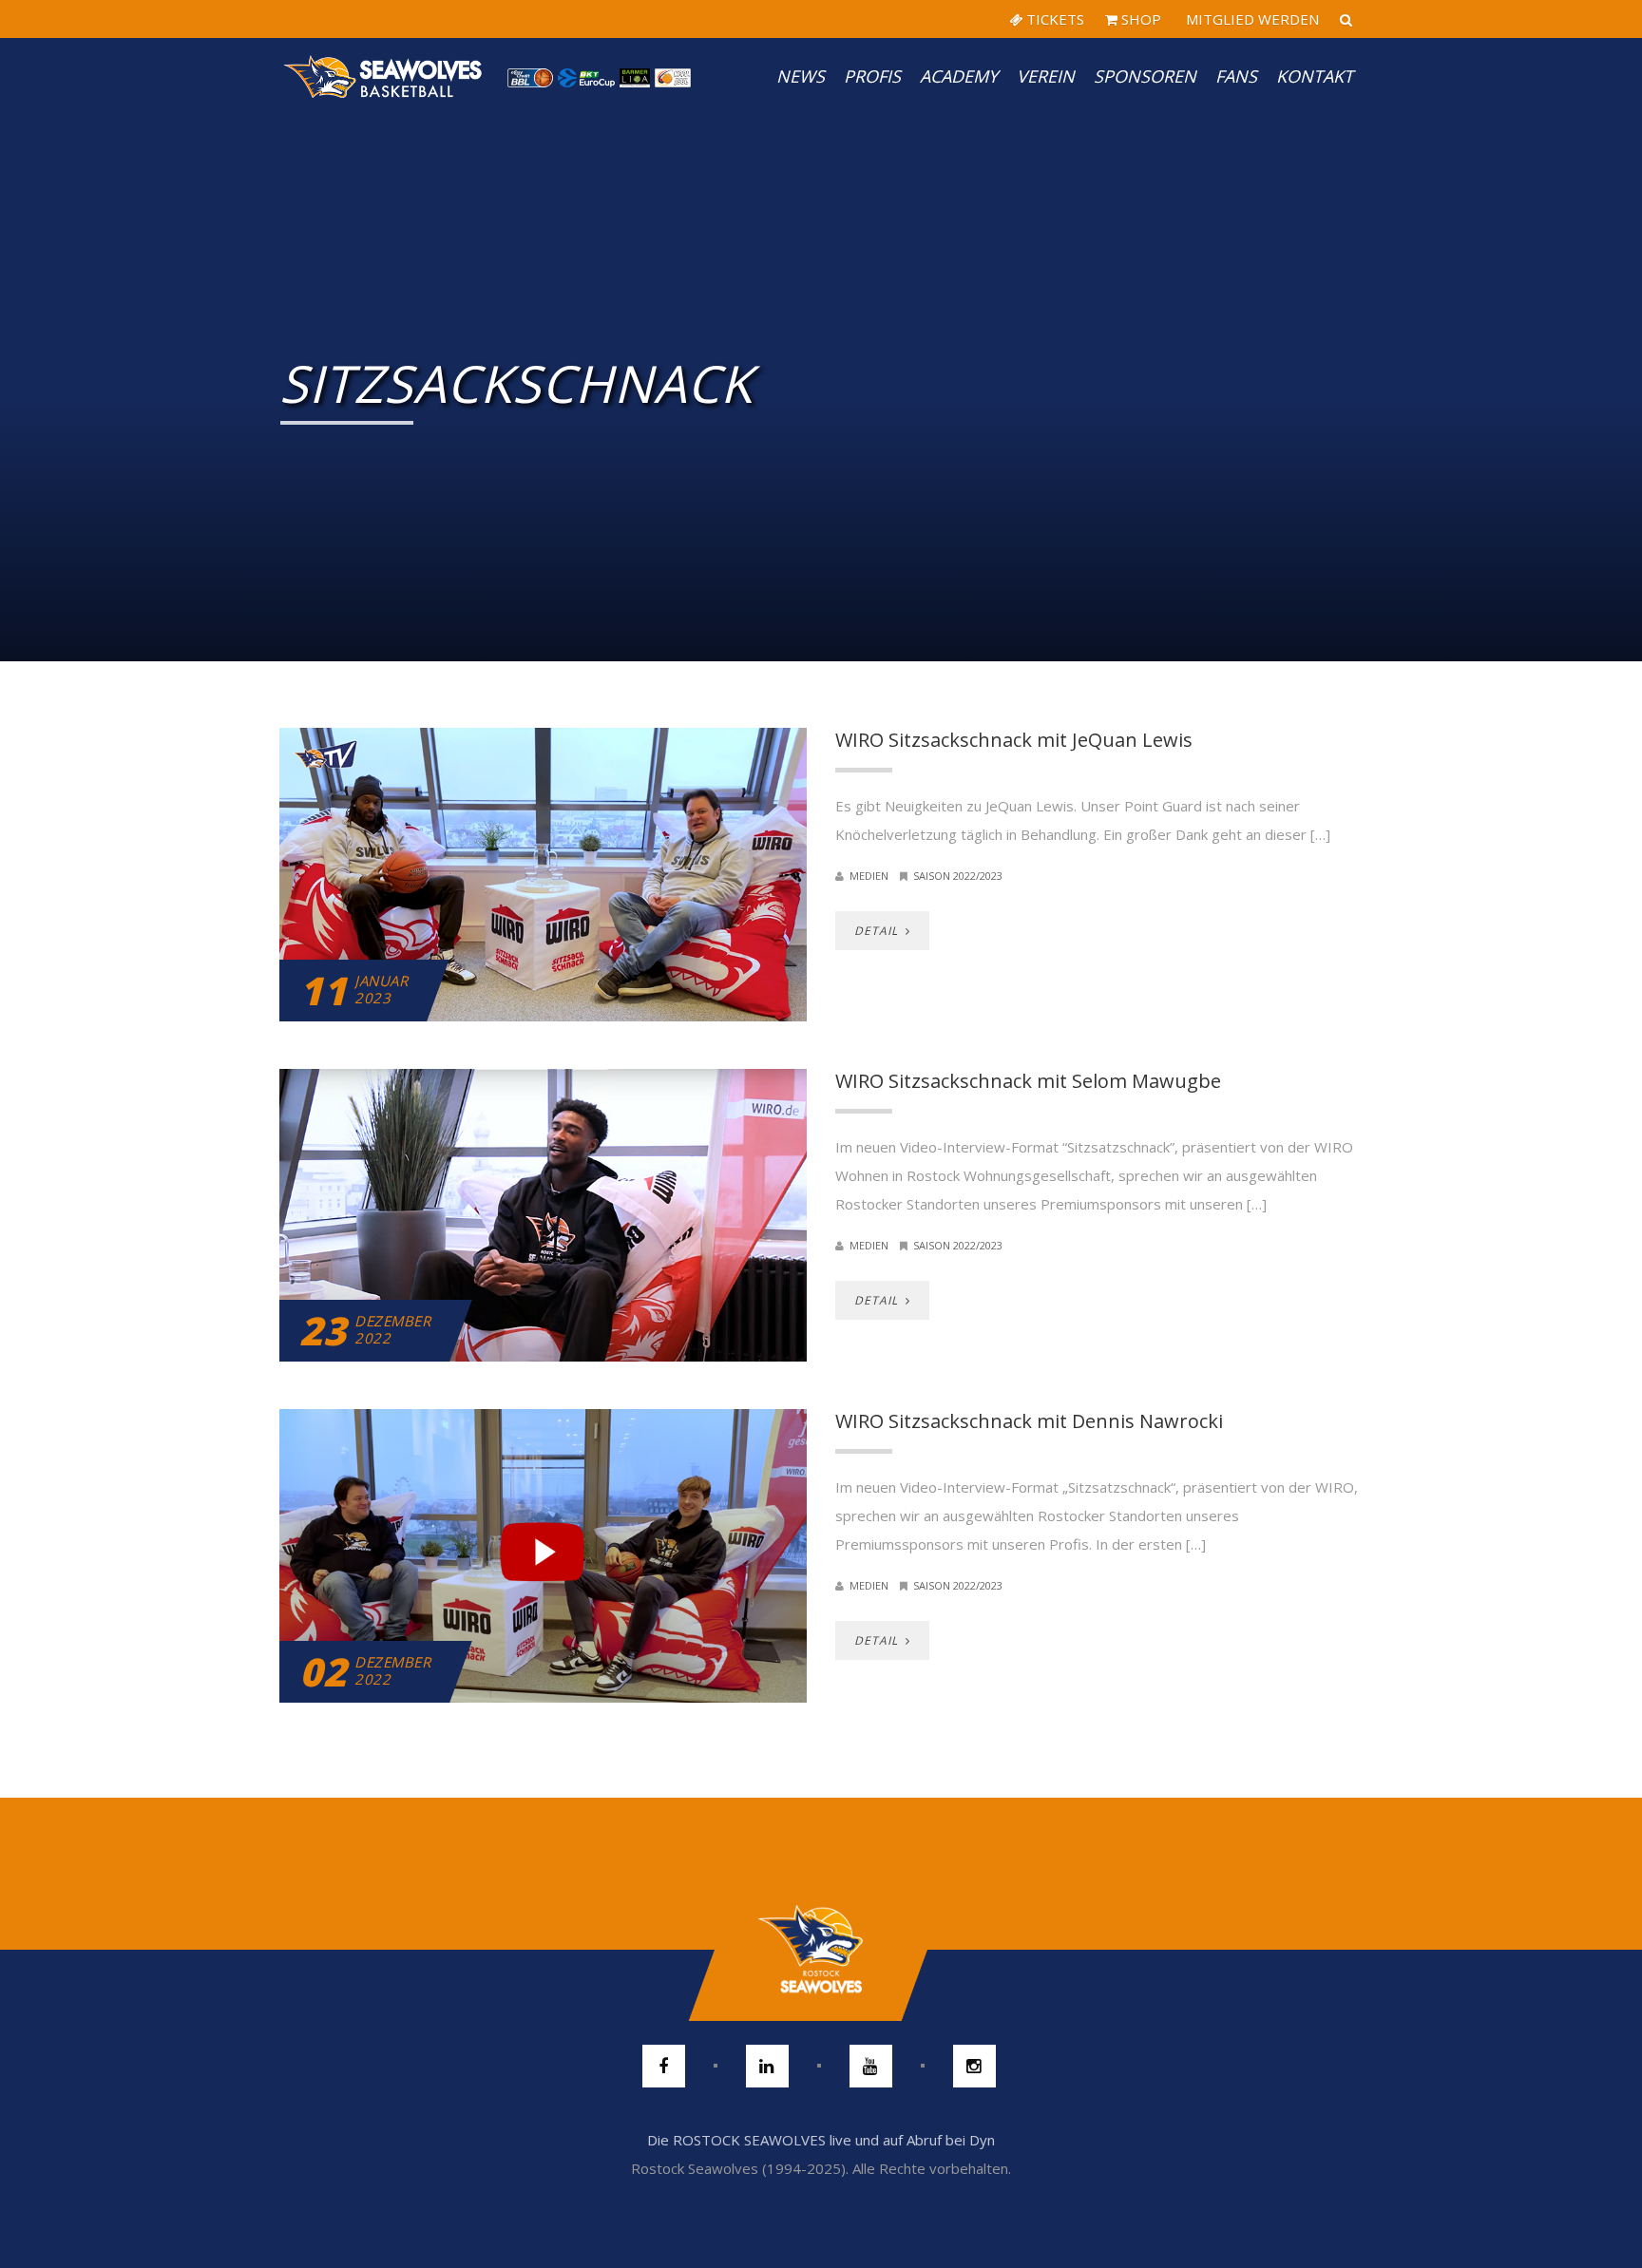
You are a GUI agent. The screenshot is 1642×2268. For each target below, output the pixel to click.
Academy (959, 76)
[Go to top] (821, 1950)
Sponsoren (1145, 76)
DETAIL (878, 931)
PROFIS (872, 76)
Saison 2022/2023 (958, 876)
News (801, 76)
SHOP (1139, 19)
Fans (1236, 76)
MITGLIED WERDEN (1251, 19)
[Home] (384, 76)
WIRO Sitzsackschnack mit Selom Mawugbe (1028, 1081)
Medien (869, 876)
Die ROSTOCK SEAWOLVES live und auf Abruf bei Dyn (821, 2140)
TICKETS (1053, 19)
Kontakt (1315, 76)
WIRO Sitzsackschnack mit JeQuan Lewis (1014, 740)
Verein (1046, 76)
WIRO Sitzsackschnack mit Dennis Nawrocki (1029, 1421)
